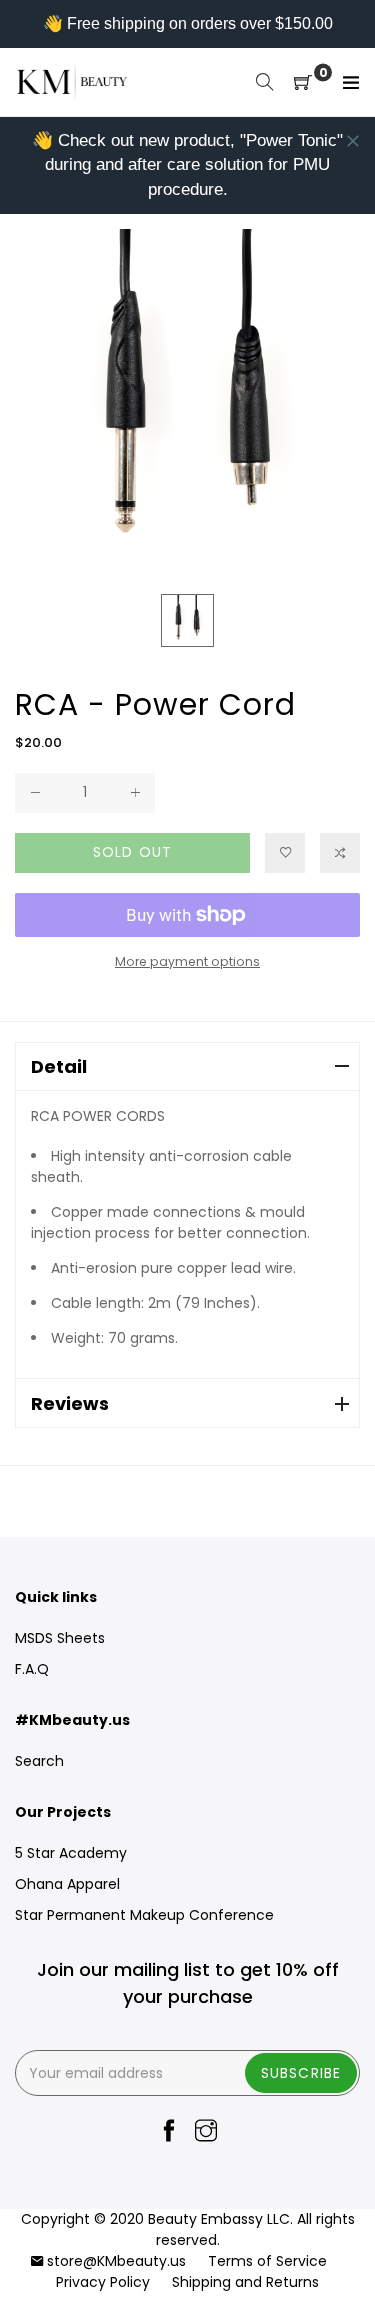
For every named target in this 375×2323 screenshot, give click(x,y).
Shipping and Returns (245, 2282)
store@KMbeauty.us (116, 2261)
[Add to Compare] (340, 853)
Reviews (70, 1403)
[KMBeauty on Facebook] (169, 2132)
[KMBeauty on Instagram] (206, 2132)
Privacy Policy (103, 2282)
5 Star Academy (71, 1853)
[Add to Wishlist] (285, 853)
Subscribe (301, 2073)
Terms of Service (267, 2261)
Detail (59, 1066)
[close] (353, 141)
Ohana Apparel (67, 1884)
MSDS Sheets (60, 1638)
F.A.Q (32, 1669)
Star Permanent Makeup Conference (144, 1915)
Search (39, 1761)
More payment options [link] (187, 961)
